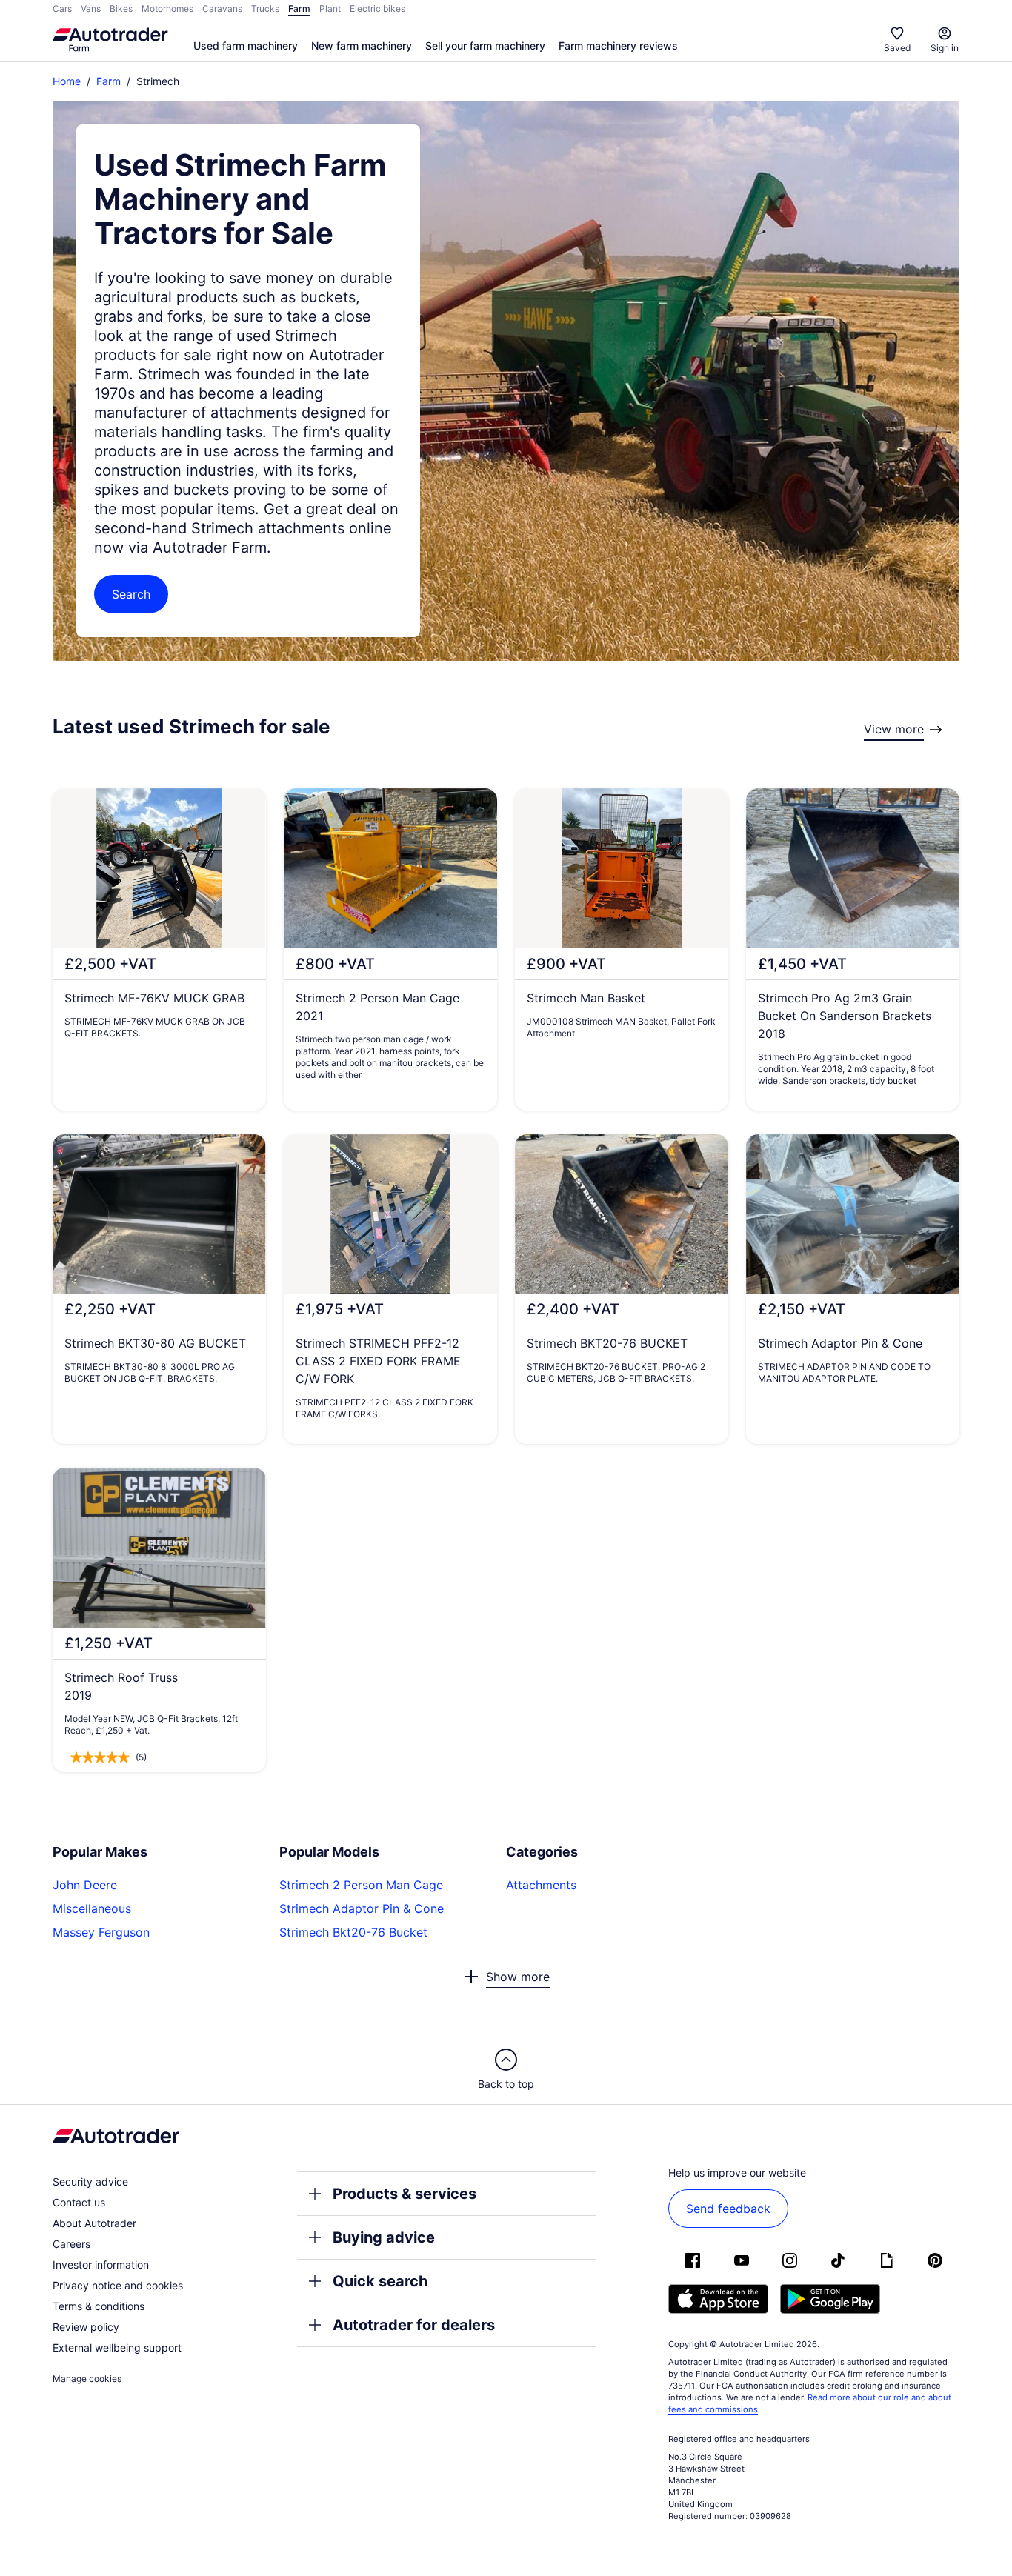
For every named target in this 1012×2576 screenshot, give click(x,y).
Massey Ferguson (101, 1932)
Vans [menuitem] (91, 9)
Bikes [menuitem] (121, 9)
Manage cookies (87, 2379)
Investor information (101, 2264)
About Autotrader (94, 2223)
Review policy (86, 2327)
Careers (71, 2244)
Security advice (90, 2181)
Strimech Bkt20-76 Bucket (353, 1932)
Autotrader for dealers (414, 2325)
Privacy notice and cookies (118, 2285)
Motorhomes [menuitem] (167, 9)
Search (131, 594)
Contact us (79, 2202)
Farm (109, 81)
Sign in (945, 48)
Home (67, 81)
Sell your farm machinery (485, 46)
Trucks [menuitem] (265, 9)
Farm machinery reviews (618, 46)
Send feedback (728, 2209)
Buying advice (384, 2237)
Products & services (405, 2194)
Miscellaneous (92, 1908)
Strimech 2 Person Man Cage (361, 1885)
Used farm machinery (246, 46)
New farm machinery (362, 46)
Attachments (541, 1885)
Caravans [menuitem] (222, 9)
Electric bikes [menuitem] (377, 9)
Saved (897, 48)
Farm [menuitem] (299, 9)
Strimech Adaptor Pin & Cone (362, 1908)
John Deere (85, 1885)
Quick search (380, 2281)
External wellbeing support (117, 2347)
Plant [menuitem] (330, 9)
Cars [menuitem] (62, 9)
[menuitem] (246, 47)
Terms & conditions (99, 2306)
